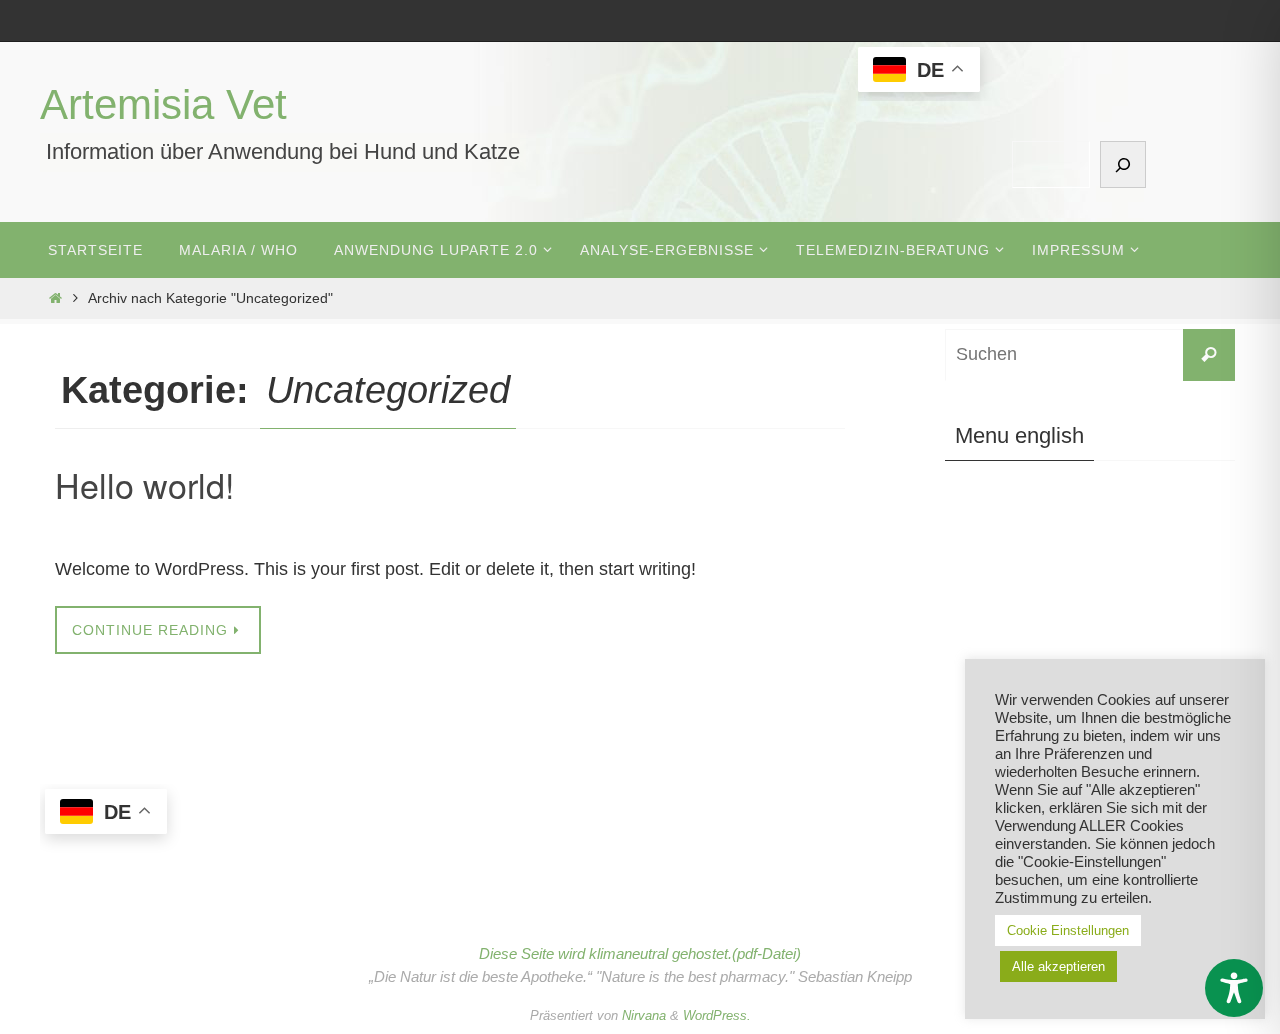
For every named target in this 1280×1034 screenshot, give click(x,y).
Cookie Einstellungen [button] (1068, 930)
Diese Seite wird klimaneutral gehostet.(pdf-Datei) (640, 953)
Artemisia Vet (163, 104)
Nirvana (644, 1015)
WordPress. (717, 1015)
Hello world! (144, 484)
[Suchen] (1123, 164)
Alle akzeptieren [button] (1058, 966)
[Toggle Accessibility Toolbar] (1234, 988)
